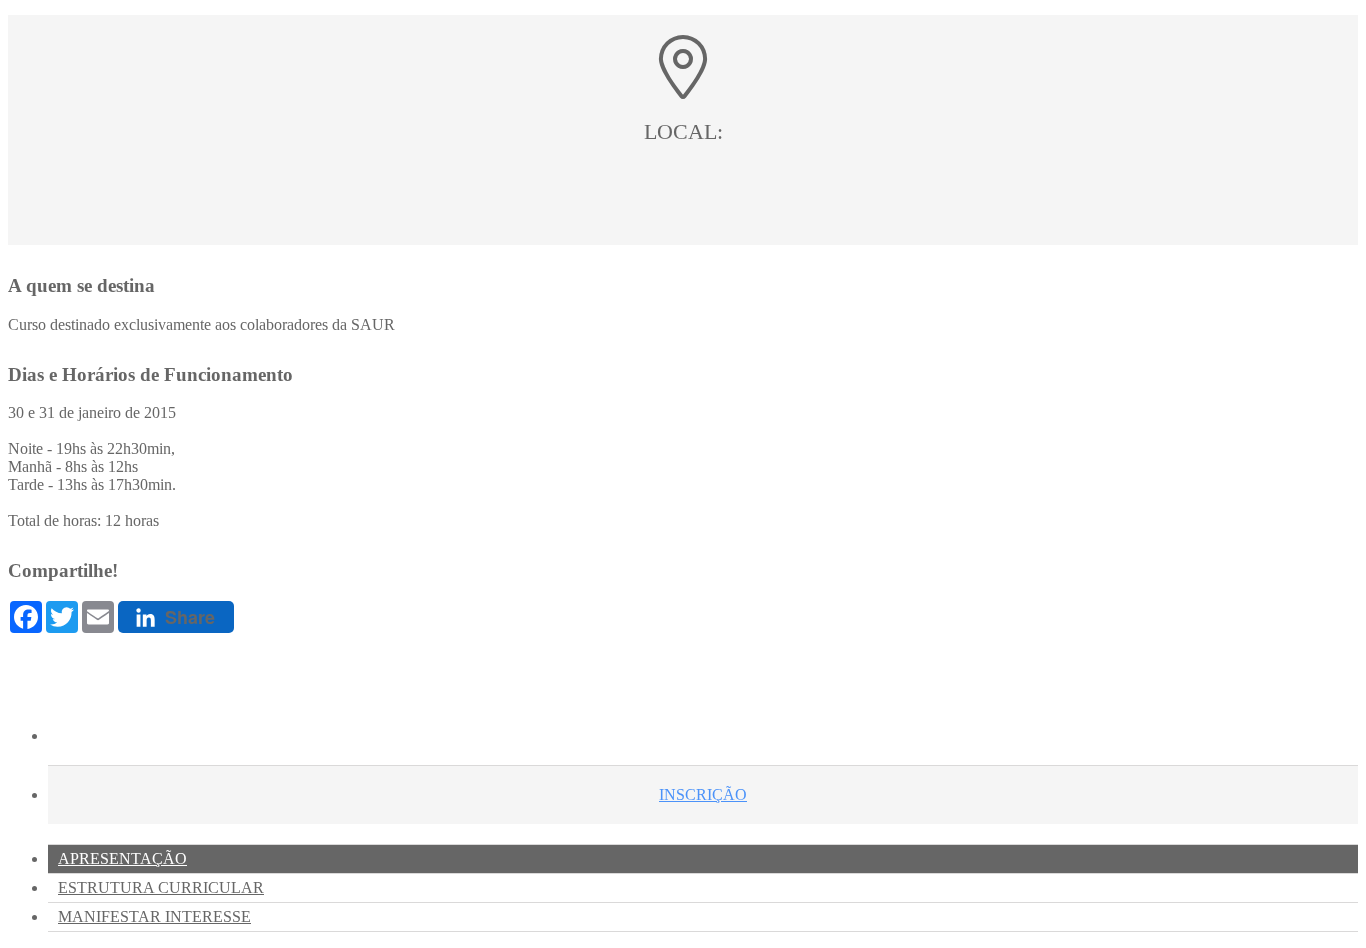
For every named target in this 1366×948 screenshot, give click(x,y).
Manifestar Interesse (154, 916)
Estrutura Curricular (161, 887)
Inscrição (703, 794)
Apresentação (122, 858)
